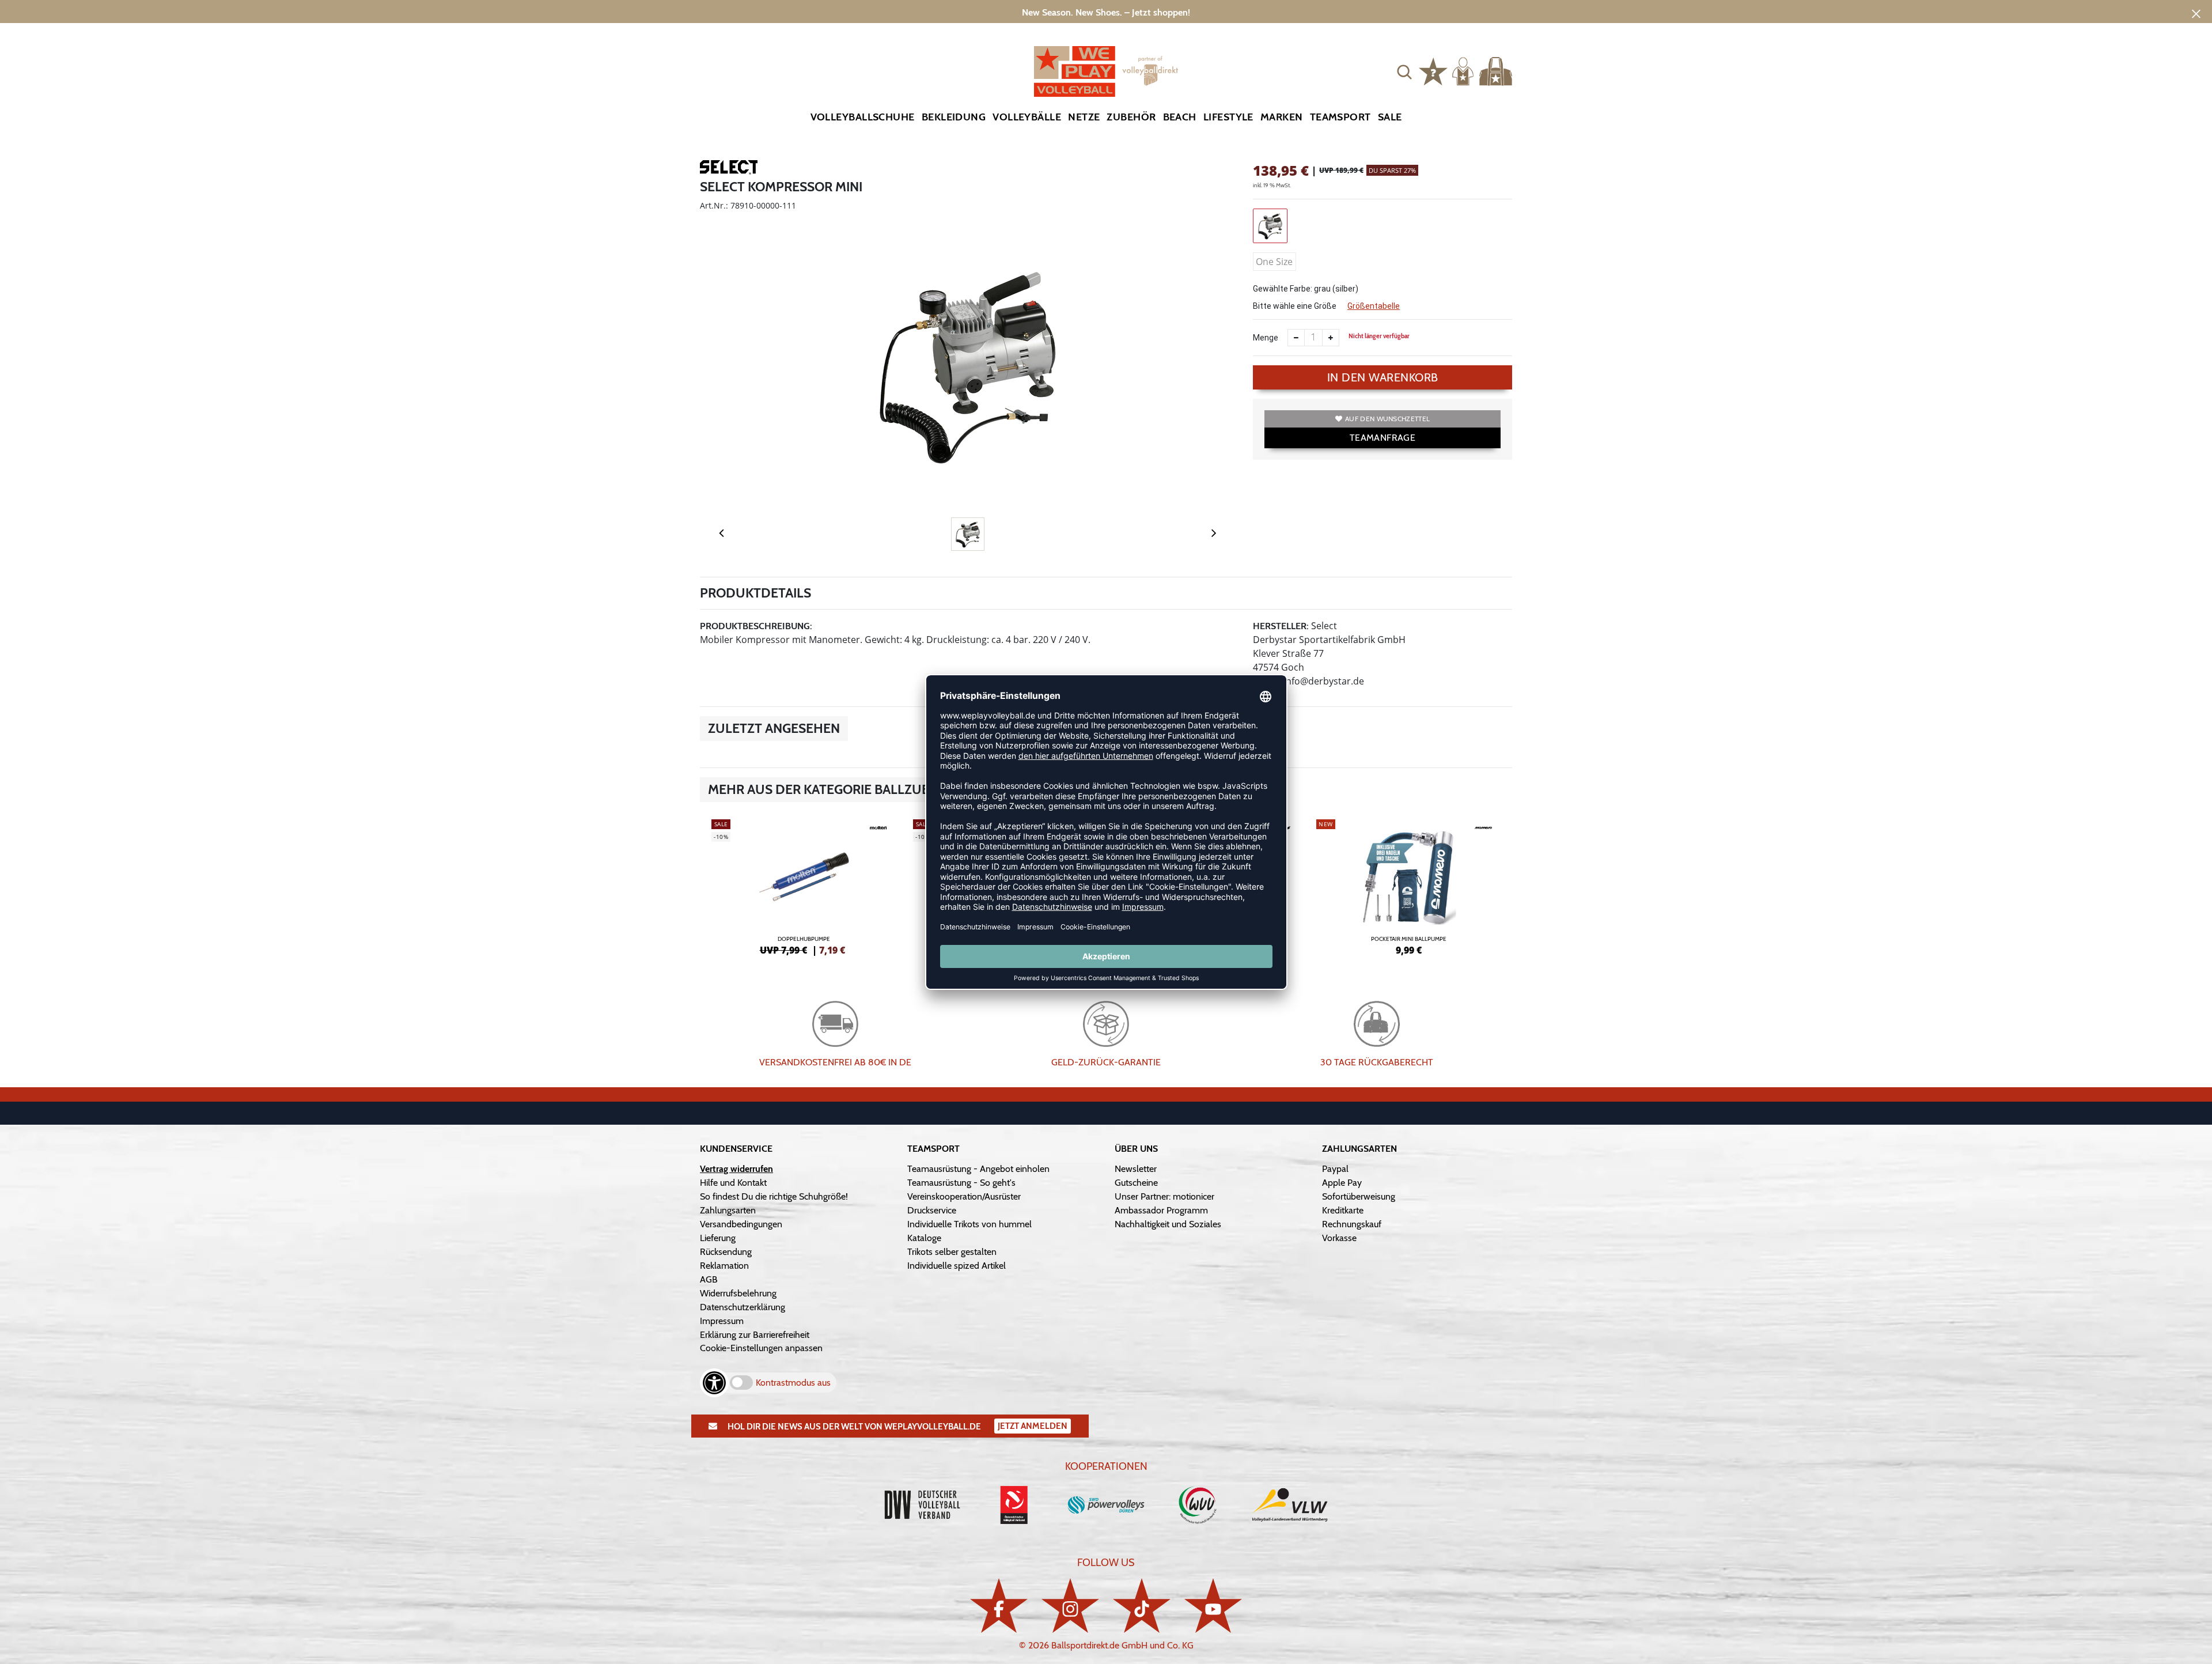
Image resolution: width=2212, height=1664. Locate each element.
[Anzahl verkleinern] (1296, 338)
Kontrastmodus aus (793, 1383)
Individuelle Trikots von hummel (969, 1224)
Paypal (1335, 1169)
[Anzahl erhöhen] (1331, 338)
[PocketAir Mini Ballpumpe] (1408, 886)
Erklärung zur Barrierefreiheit (755, 1335)
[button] (1404, 71)
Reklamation (724, 1266)
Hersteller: (1281, 626)
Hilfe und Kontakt (733, 1183)
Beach (1180, 117)
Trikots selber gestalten (952, 1252)
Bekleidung (954, 117)
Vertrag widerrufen (736, 1169)
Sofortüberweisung (1359, 1196)
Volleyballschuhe (863, 117)
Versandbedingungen (741, 1224)
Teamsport (1340, 117)
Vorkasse (1339, 1238)
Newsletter (1136, 1169)
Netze (1084, 117)
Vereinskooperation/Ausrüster (964, 1196)
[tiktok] (1142, 1606)
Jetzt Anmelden (1033, 1426)
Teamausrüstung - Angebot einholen (978, 1169)
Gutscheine (1136, 1183)
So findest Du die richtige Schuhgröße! (774, 1196)
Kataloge (924, 1238)
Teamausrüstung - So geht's (961, 1183)
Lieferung (718, 1238)
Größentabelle (1374, 306)
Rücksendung (726, 1252)
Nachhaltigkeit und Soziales (1168, 1224)
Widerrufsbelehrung (738, 1293)
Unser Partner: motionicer (1164, 1196)
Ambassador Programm (1161, 1210)
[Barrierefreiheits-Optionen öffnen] (714, 1383)
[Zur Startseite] (1106, 71)
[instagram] (1070, 1606)
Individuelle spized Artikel (957, 1266)
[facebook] (999, 1606)
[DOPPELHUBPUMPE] (804, 886)
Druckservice (932, 1210)
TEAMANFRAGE (1382, 438)
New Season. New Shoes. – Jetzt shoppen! (1106, 12)
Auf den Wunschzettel (1387, 419)
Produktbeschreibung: (756, 626)
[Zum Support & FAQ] (1433, 70)
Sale (1390, 117)
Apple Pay (1342, 1183)
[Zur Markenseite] (729, 169)
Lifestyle (1228, 117)
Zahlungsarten (728, 1210)
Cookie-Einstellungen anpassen (761, 1348)
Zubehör (1131, 117)
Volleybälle (1027, 117)
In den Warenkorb (1383, 377)
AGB (709, 1279)
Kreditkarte (1343, 1210)
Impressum (722, 1321)
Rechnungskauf (1352, 1224)
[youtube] (1213, 1606)
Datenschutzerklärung (743, 1307)
